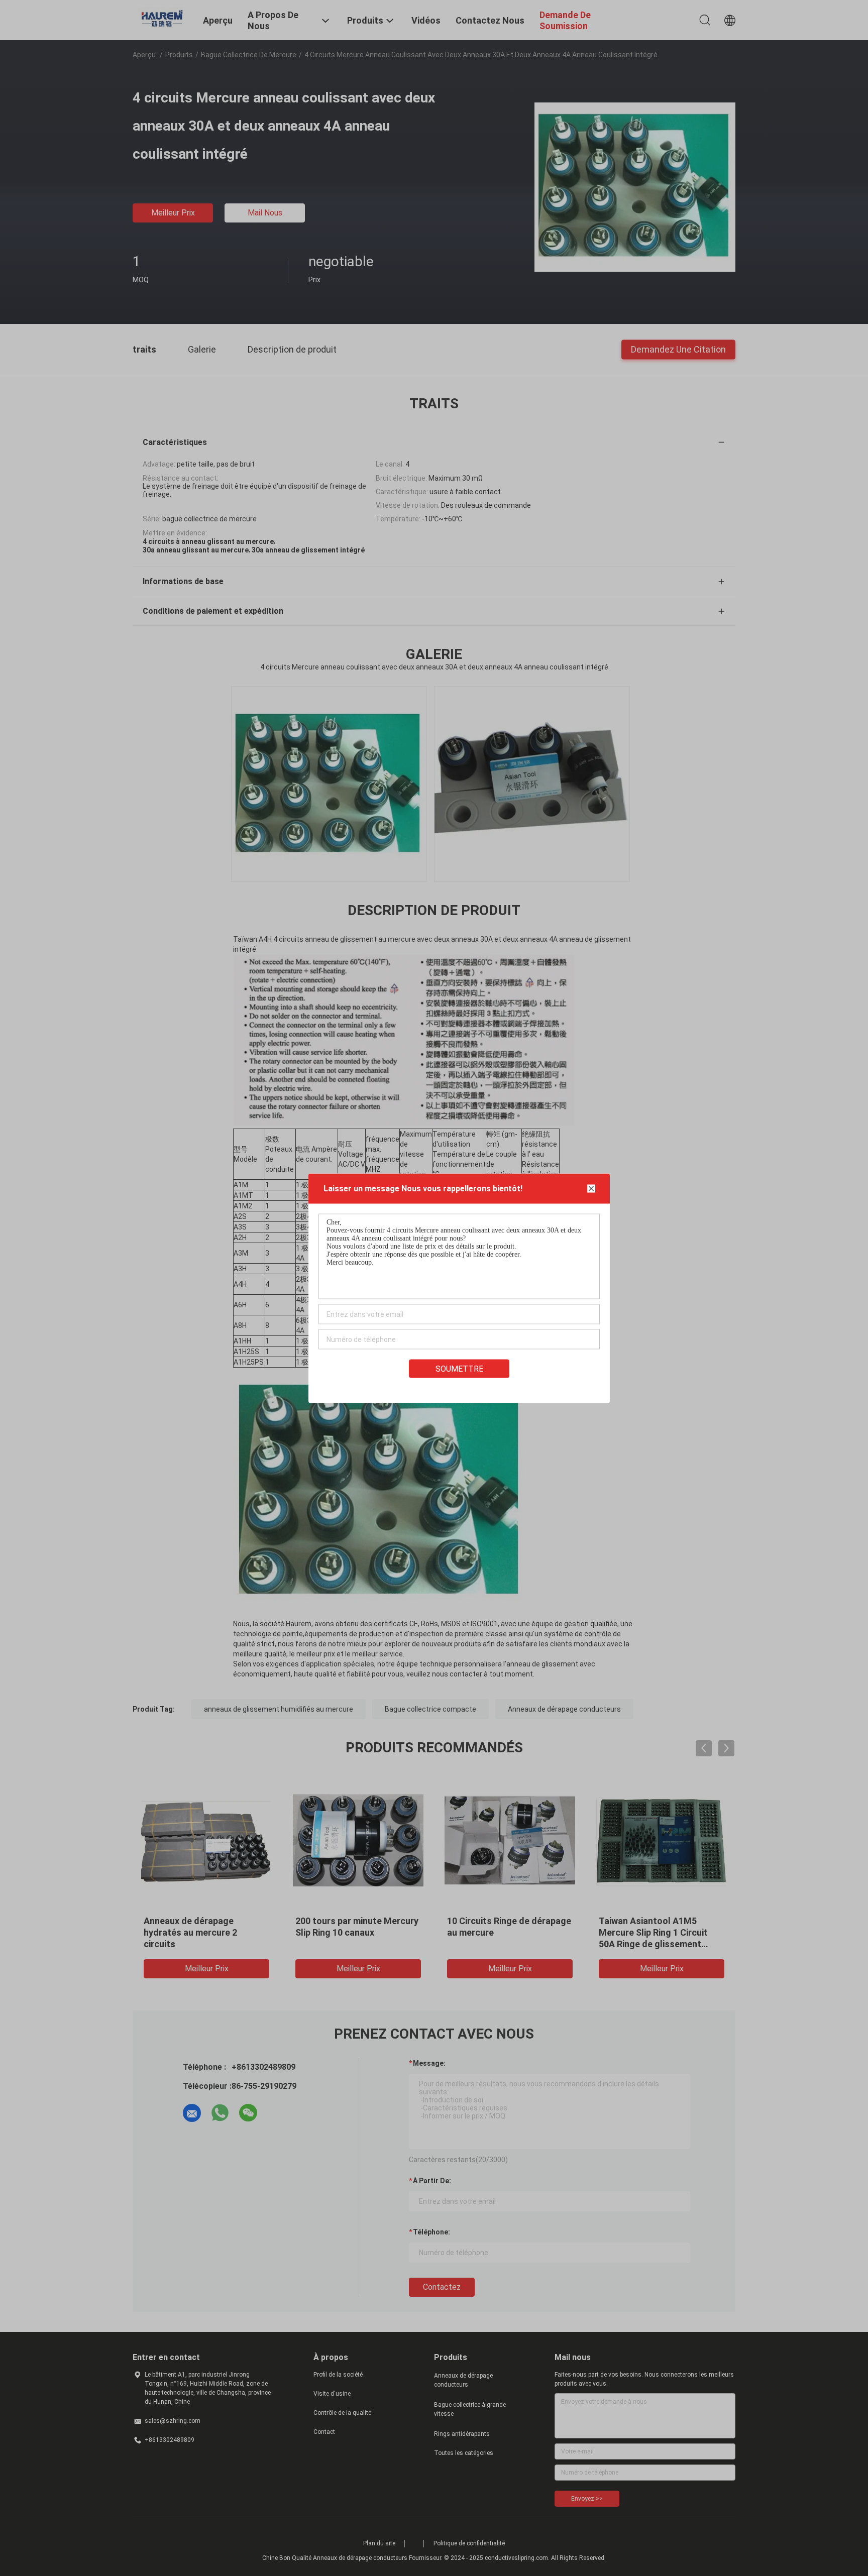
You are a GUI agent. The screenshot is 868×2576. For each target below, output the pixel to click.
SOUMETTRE (459, 1368)
